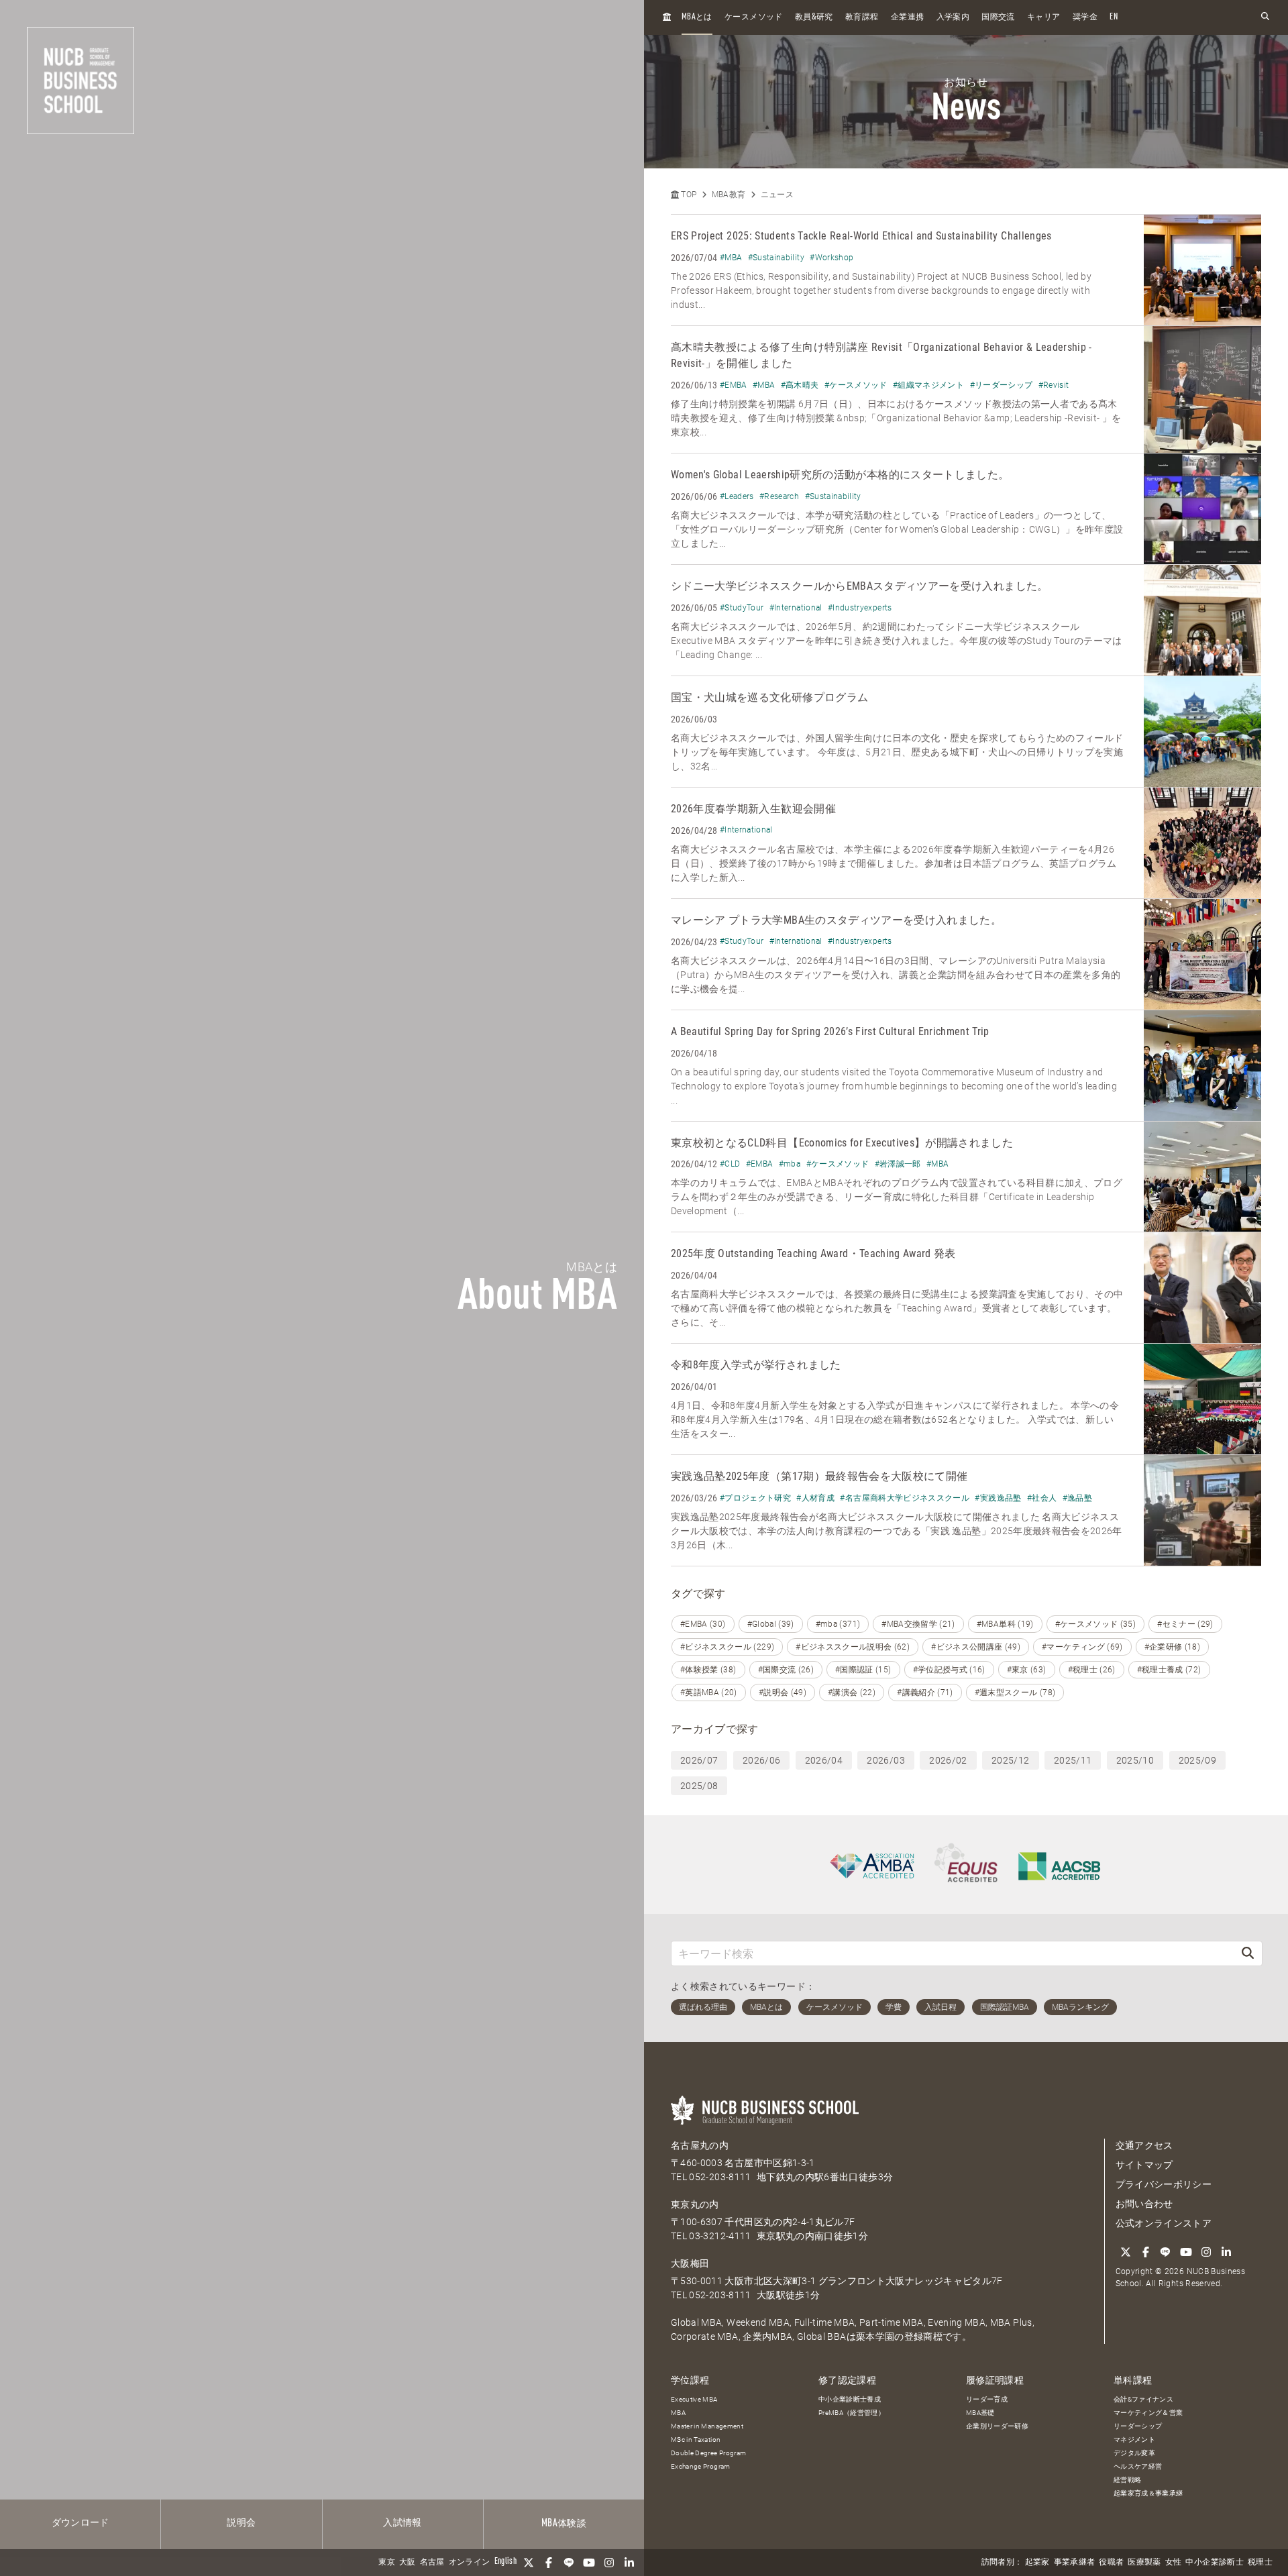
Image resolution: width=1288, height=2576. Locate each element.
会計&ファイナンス (1143, 2399)
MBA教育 (729, 195)
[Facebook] (549, 2563)
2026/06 (761, 1760)
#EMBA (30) (703, 1624)
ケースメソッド (753, 17)
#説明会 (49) (783, 1693)
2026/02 (948, 1760)
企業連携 (907, 17)
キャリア (1043, 17)
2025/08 (699, 1786)
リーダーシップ (1138, 2426)
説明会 (241, 2523)
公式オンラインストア (1164, 2223)
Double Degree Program (708, 2453)
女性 (1174, 2563)
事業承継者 (1075, 2563)
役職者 (1111, 2563)
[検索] (1248, 1953)
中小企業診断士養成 (850, 2399)
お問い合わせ (1144, 2204)
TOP (688, 195)
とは (697, 17)
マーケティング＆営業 (1148, 2413)
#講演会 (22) (852, 1693)
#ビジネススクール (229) (727, 1647)
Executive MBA (694, 2399)
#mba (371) (838, 1624)
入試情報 (402, 2523)
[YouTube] (589, 2563)
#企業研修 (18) (1173, 1647)
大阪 (408, 2563)
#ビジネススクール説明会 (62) (853, 1647)
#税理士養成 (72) (1169, 1670)
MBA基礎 (980, 2413)
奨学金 (1085, 17)
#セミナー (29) (1185, 1624)
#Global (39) (771, 1624)
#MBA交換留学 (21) (918, 1624)
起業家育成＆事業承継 (1148, 2493)
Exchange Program (701, 2466)
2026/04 (824, 1760)
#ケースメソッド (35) (1096, 1624)
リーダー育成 (987, 2399)
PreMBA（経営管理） (852, 2413)
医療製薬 (1144, 2563)
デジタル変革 (1134, 2453)
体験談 (564, 2524)
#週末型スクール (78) (1015, 1693)
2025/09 (1197, 1760)
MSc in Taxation (696, 2439)
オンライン (470, 2563)
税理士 (1260, 2563)
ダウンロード (80, 2523)
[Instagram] (609, 2563)
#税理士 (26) (1092, 1670)
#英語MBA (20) (709, 1693)
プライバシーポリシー (1164, 2184)
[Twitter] (529, 2563)
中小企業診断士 (1214, 2563)
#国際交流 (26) (786, 1670)
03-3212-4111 (720, 2236)
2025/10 (1135, 1760)
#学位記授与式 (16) (949, 1670)
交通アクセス (1144, 2145)
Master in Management (707, 2426)
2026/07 (699, 1760)
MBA (678, 2413)
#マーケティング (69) (1082, 1647)
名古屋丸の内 (700, 2145)
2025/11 (1073, 1760)
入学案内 (953, 17)
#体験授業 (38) (708, 1670)
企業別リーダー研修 (997, 2426)
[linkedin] (629, 2563)
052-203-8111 (720, 2177)
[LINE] (569, 2563)
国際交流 (998, 17)
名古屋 (432, 2563)
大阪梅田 (690, 2263)
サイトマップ (1144, 2165)
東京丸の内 (695, 2204)
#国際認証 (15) (863, 1670)
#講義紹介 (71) (925, 1693)
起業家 (1037, 2563)
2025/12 (1010, 1760)
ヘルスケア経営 (1138, 2466)
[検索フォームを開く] (1265, 17)
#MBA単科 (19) (1005, 1624)
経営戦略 (1127, 2480)
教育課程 (862, 17)
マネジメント (1134, 2439)
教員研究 (814, 17)
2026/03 (885, 1760)
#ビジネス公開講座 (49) (976, 1647)
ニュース (777, 195)
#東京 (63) (1027, 1670)
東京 (387, 2563)
